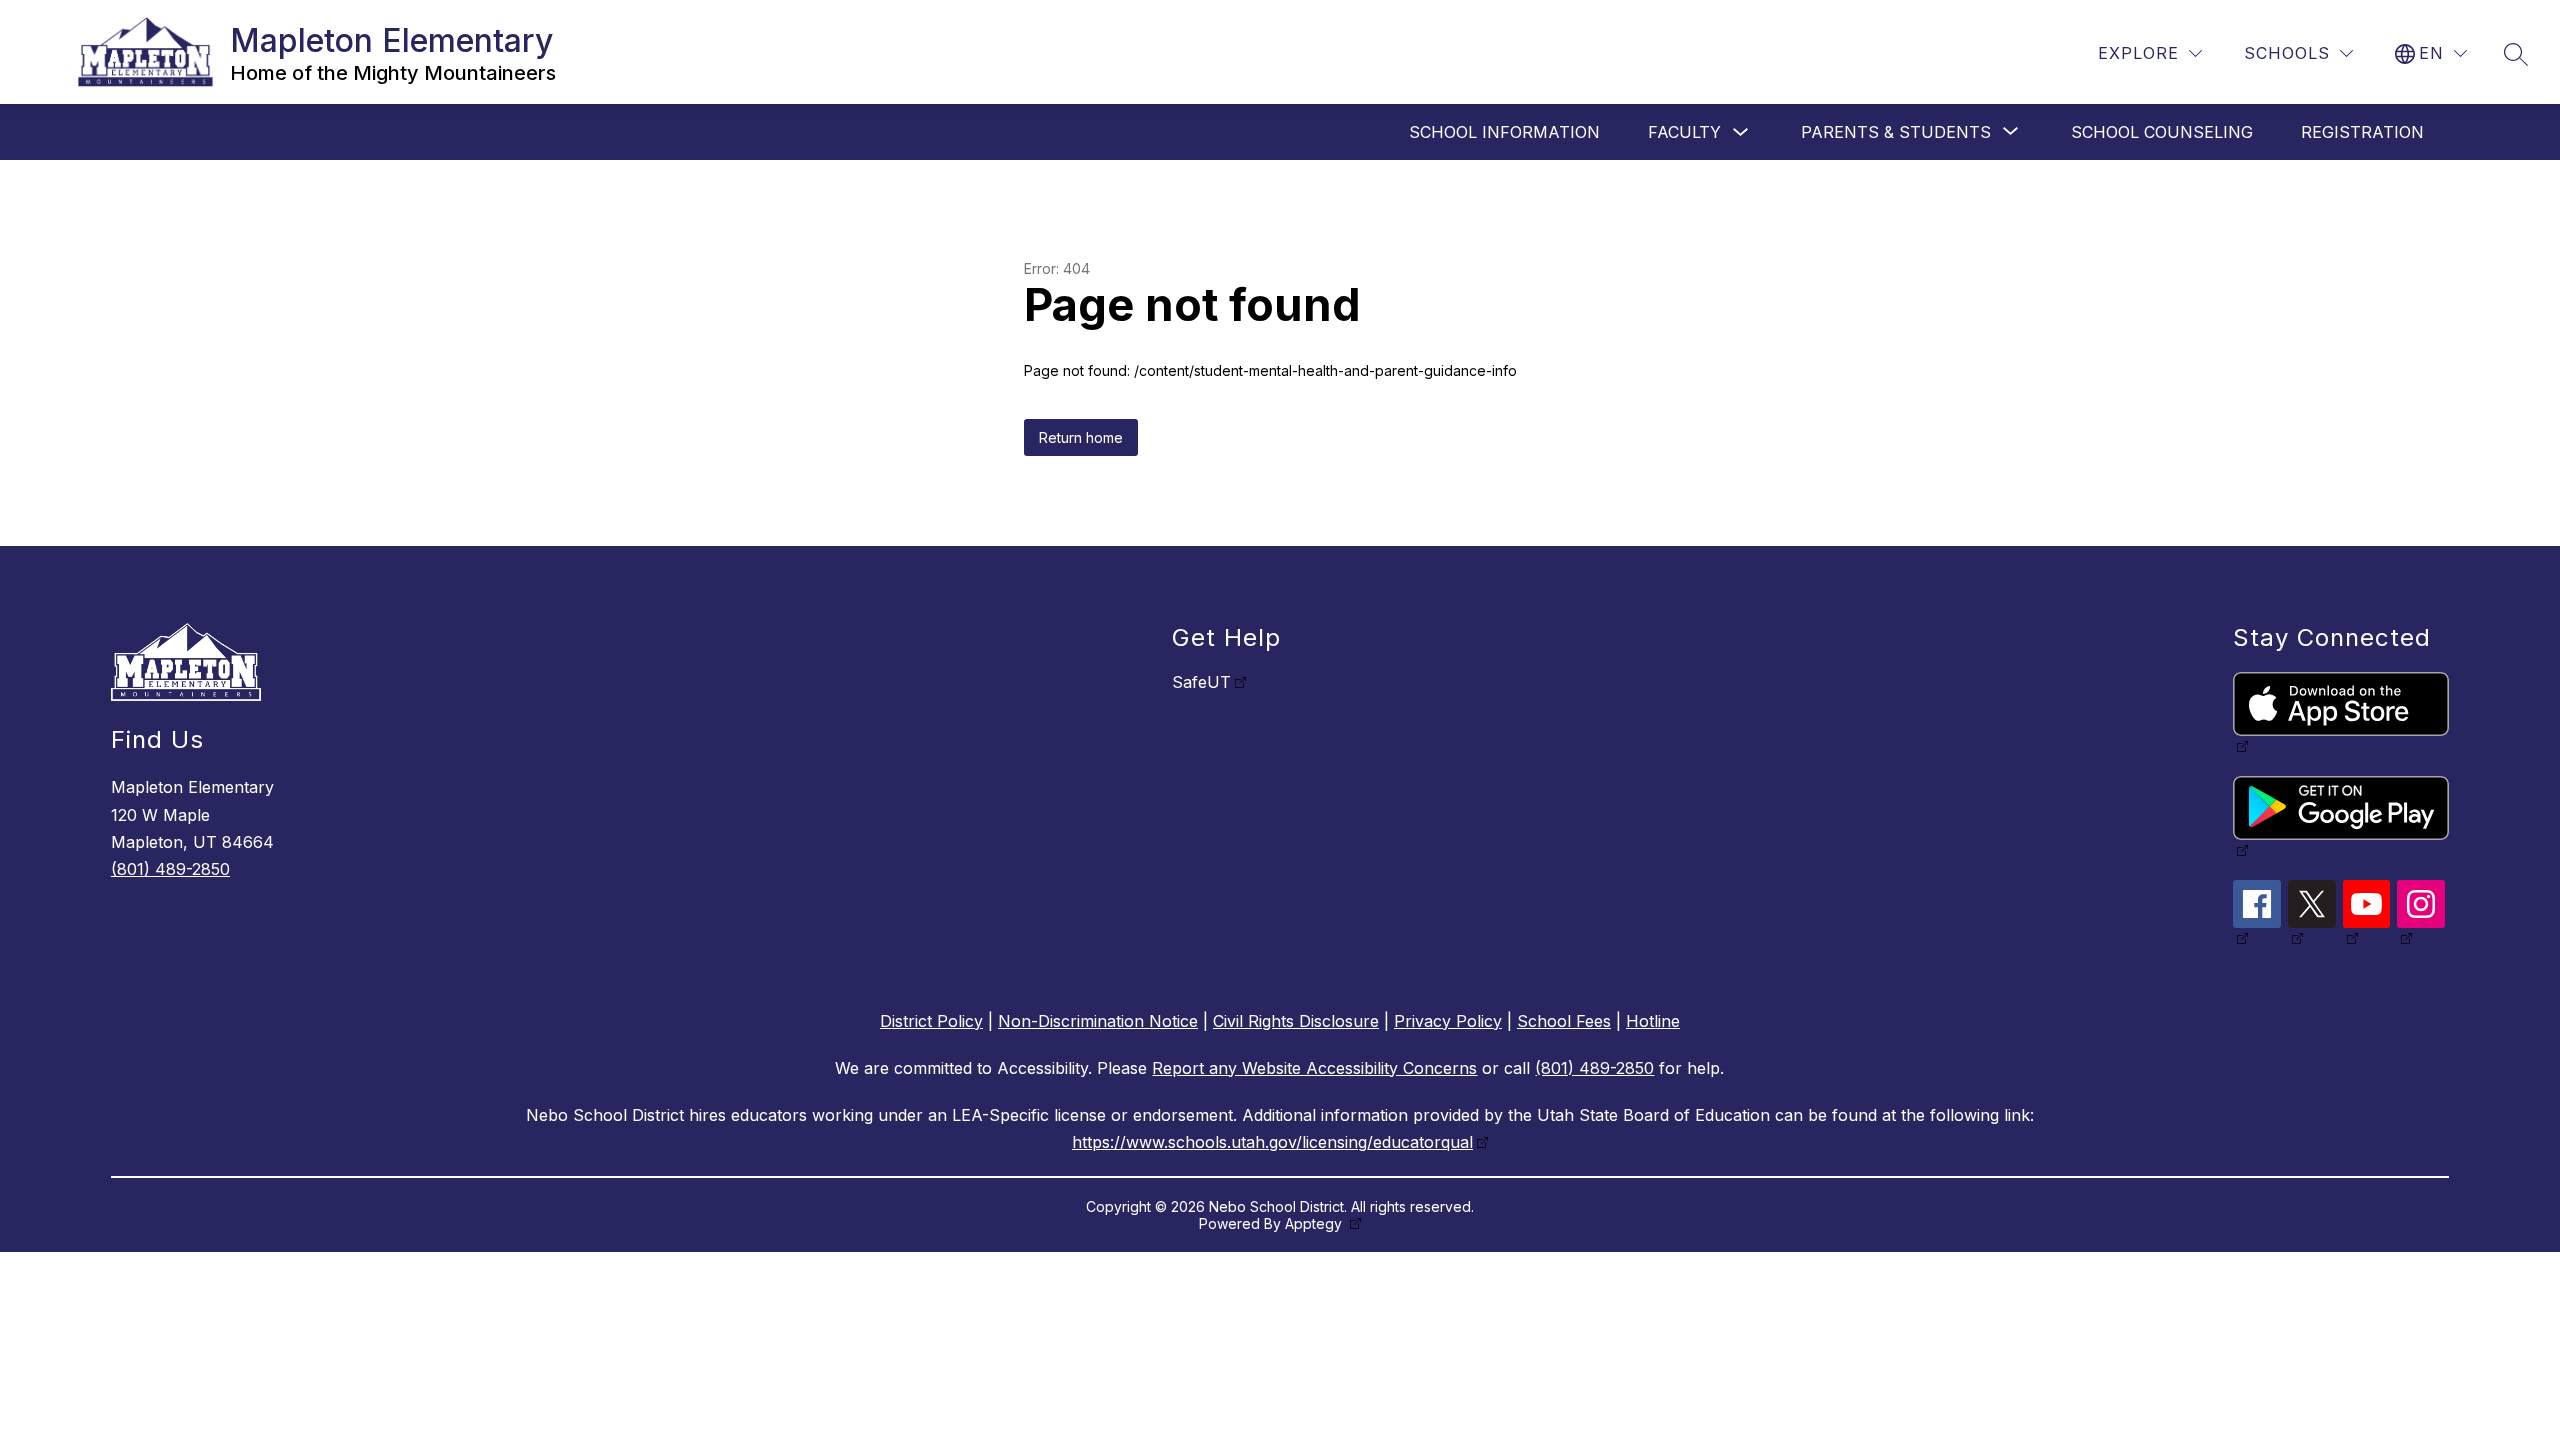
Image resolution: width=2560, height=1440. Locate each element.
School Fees (1564, 1021)
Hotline (1653, 1021)
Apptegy (1315, 1223)
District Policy (931, 1021)
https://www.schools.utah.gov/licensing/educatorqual (1272, 1142)
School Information (1504, 132)
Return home (1081, 437)
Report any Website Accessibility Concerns (1314, 1068)
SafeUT (1201, 682)
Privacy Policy (1448, 1021)
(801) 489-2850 (170, 869)
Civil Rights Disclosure (1296, 1021)
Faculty (1684, 132)
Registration (2362, 132)
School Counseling (2162, 132)
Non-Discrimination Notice (1098, 1021)
